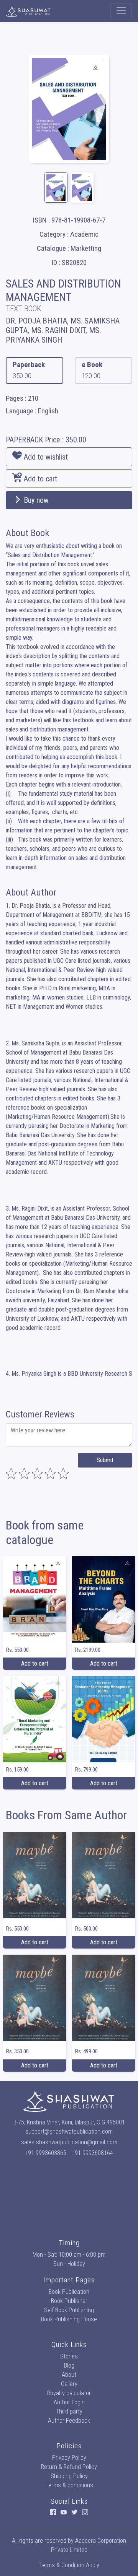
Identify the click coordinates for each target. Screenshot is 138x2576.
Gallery (69, 2384)
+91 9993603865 (46, 2153)
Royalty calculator (69, 2393)
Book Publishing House (69, 2319)
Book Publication (69, 2292)
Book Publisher (69, 2301)
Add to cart (39, 479)
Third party (69, 2411)
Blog (69, 2366)
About (69, 2375)
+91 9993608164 (92, 2153)
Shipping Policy (69, 2476)
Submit (105, 1460)
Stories (69, 2356)
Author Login (69, 2402)
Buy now (35, 500)
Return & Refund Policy (69, 2467)
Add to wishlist (45, 457)
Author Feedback (69, 2421)
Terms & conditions (69, 2485)
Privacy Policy (69, 2458)
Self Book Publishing (69, 2310)
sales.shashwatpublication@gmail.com (69, 2142)
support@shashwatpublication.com (69, 2131)
